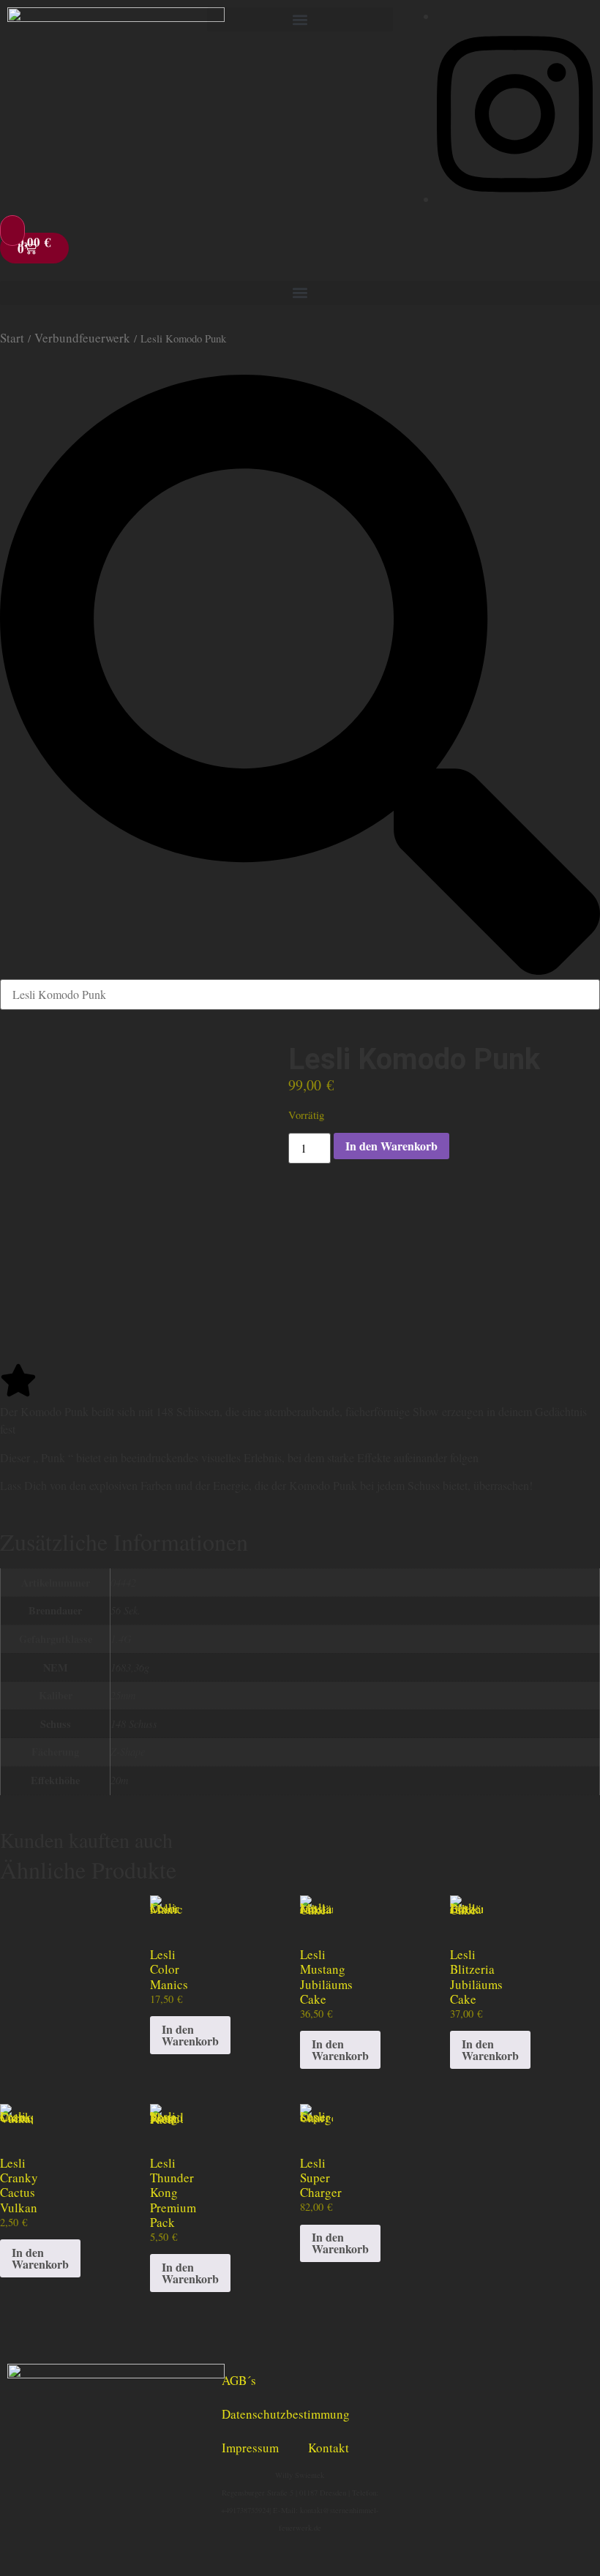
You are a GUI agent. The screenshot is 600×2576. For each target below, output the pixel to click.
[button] (300, 19)
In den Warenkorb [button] (190, 2035)
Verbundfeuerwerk (82, 338)
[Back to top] (12, 231)
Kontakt (329, 2448)
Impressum (250, 2448)
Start (12, 338)
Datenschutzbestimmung (286, 2414)
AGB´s (239, 2380)
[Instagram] (515, 199)
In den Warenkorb (391, 1146)
